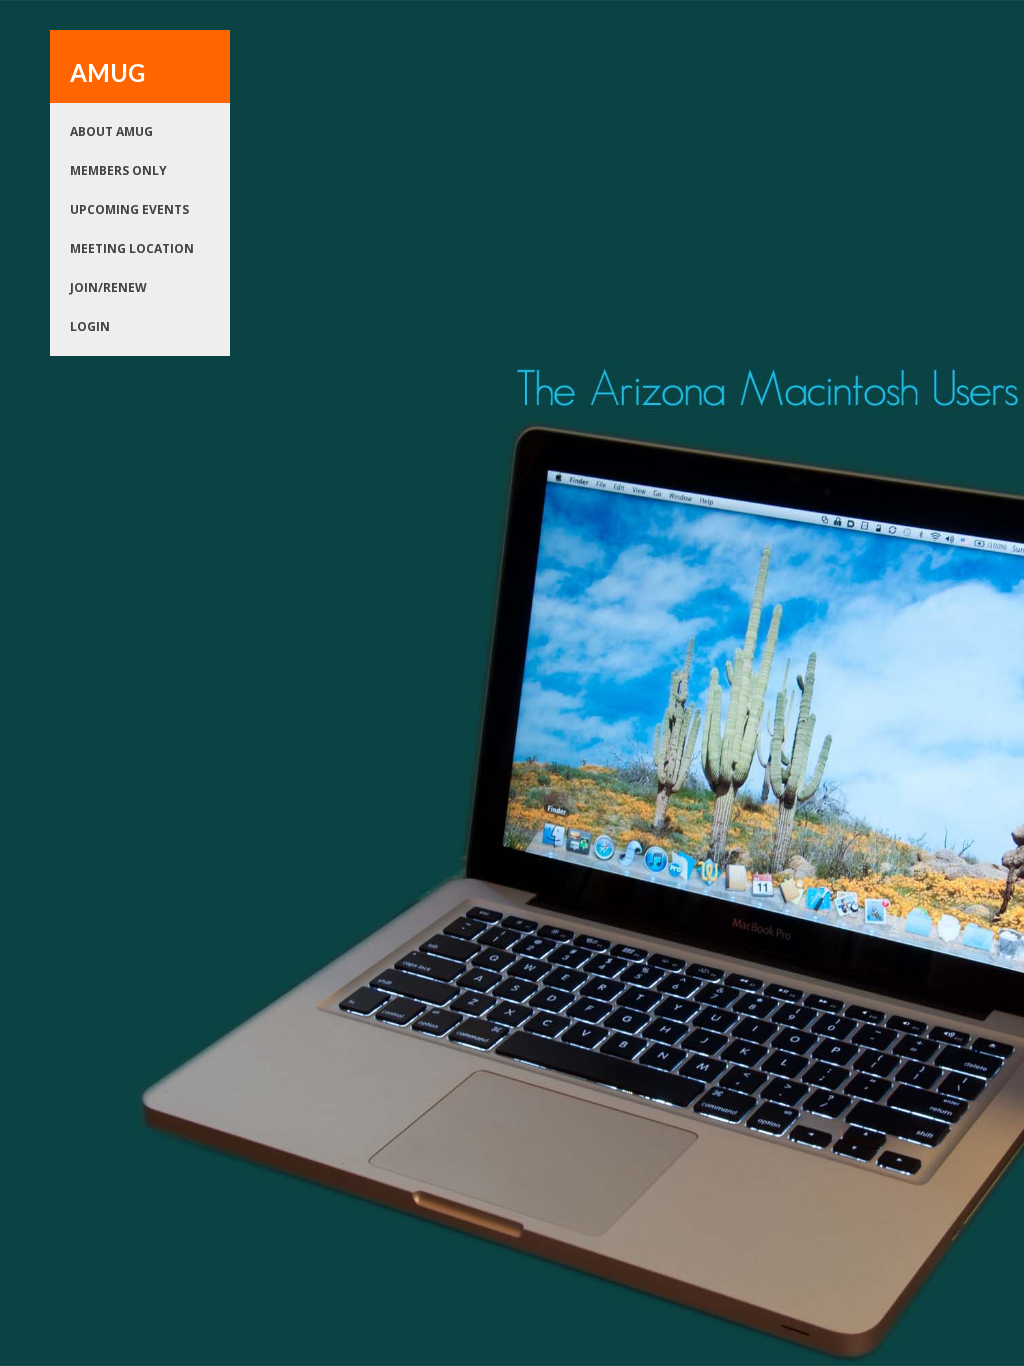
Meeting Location (132, 248)
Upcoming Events (129, 209)
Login (90, 326)
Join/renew (108, 287)
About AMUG (111, 131)
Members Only (118, 170)
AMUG (107, 72)
